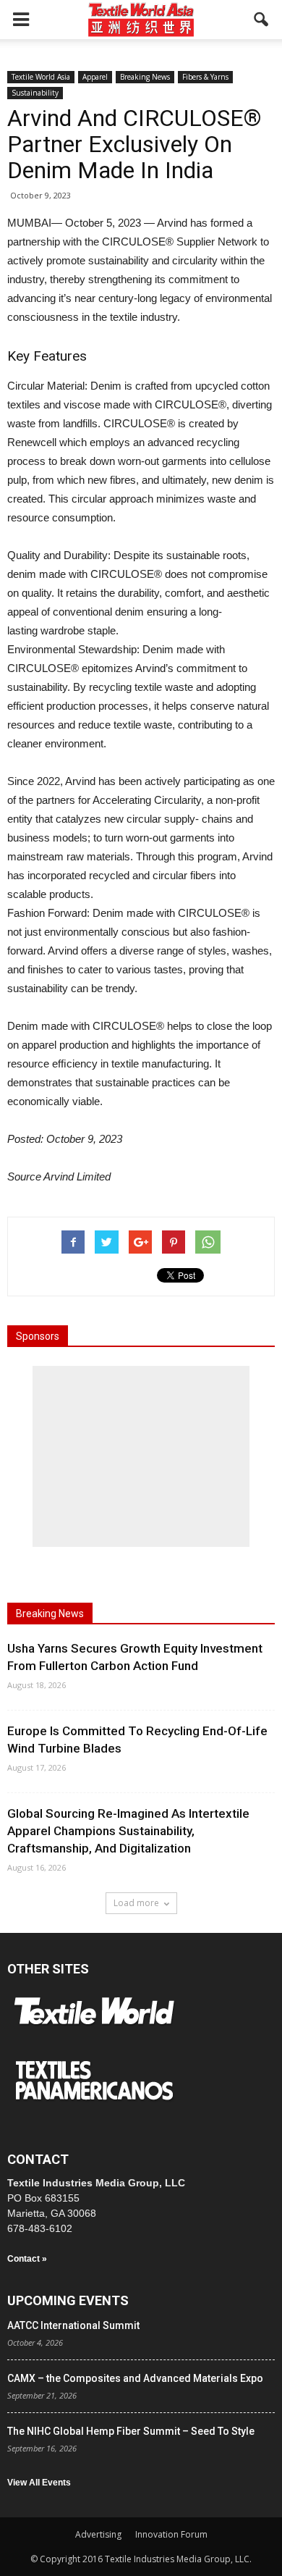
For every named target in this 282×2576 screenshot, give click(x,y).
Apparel (95, 77)
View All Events (39, 2483)
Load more (136, 1903)
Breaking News (145, 77)
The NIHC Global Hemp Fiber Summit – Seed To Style (131, 2431)
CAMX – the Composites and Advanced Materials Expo (135, 2378)
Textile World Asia (41, 77)
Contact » (27, 2259)
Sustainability (35, 93)
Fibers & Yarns (205, 77)
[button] (262, 20)
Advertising (98, 2534)
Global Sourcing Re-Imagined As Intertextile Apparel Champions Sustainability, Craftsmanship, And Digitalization (128, 1831)
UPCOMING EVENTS (68, 2300)
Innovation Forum (171, 2534)
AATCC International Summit (73, 2325)
